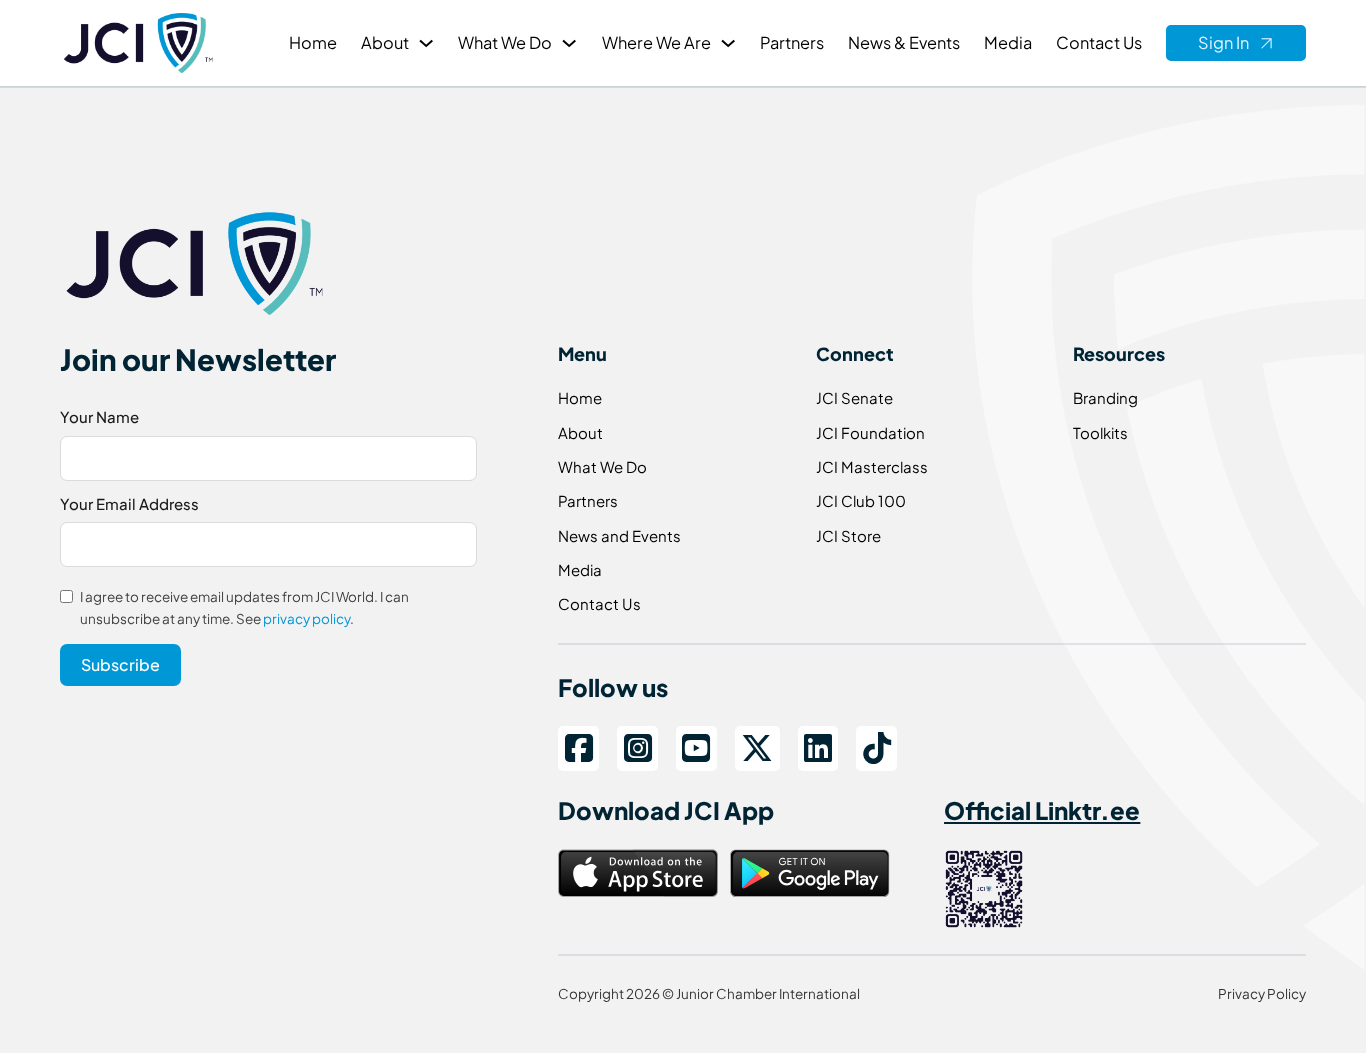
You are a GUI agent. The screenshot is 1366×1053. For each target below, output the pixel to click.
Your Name (99, 416)
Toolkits (1100, 432)
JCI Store (848, 535)
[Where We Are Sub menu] (728, 43)
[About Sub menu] (426, 43)
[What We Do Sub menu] (569, 43)
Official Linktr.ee (1042, 810)
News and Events (619, 535)
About (385, 42)
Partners (792, 42)
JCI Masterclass (872, 466)
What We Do (505, 42)
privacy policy (306, 618)
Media (1008, 42)
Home (313, 42)
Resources (1119, 353)
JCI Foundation (870, 432)
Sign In (1223, 42)
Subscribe (120, 664)
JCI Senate (854, 397)
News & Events (904, 42)
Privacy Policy (1262, 993)
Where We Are (656, 42)
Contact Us (1099, 42)
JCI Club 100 (861, 500)
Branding (1105, 397)
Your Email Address (129, 503)
